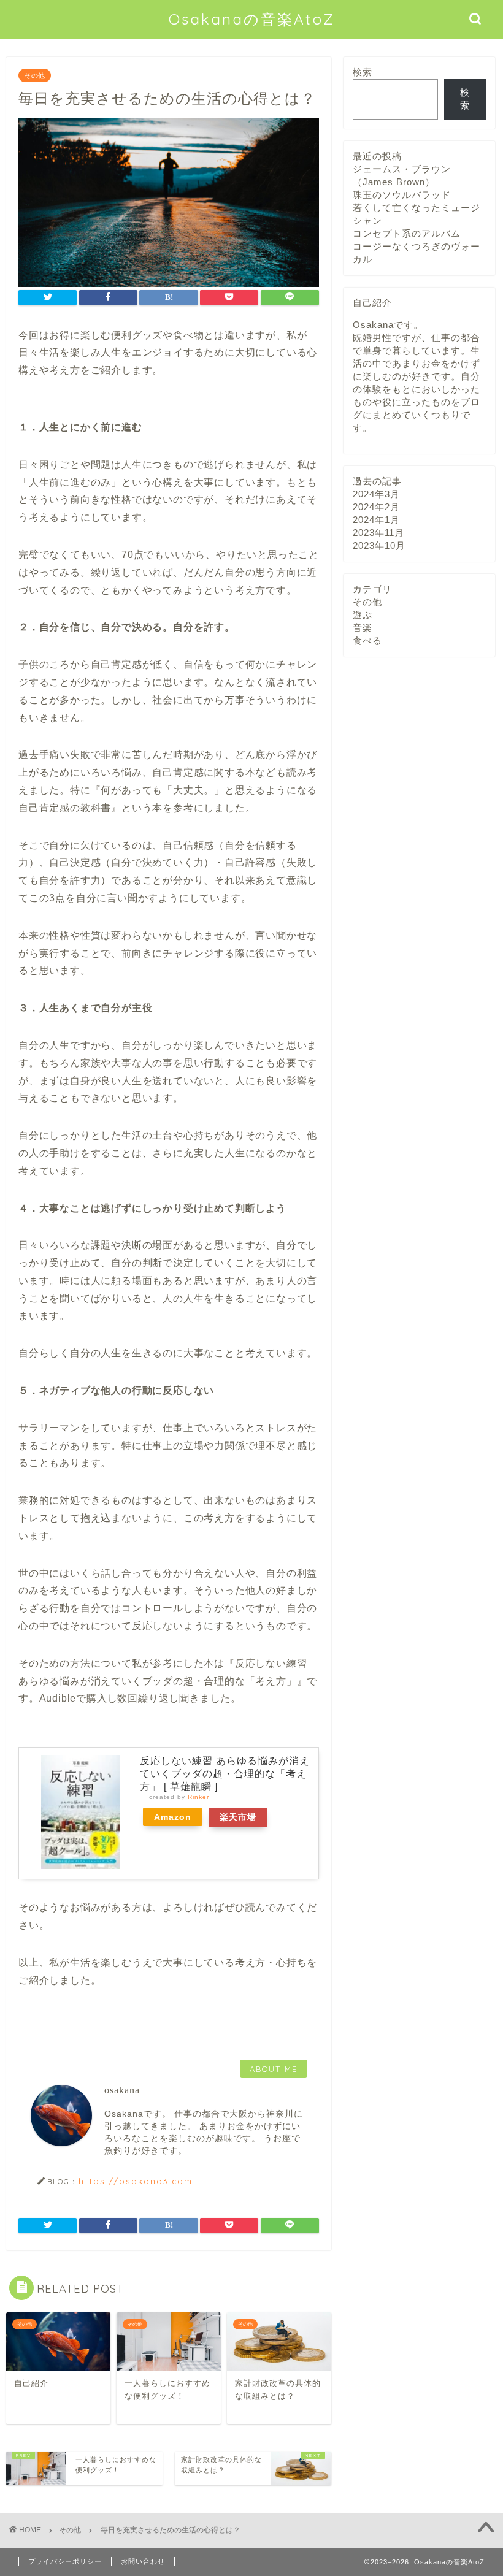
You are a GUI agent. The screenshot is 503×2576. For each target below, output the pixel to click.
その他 (35, 75)
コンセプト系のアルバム (407, 233)
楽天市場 (238, 1817)
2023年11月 (378, 533)
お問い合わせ (143, 2561)
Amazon (173, 1817)
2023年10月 (379, 545)
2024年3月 (376, 494)
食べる (367, 640)
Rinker (198, 1797)
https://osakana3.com (136, 2181)
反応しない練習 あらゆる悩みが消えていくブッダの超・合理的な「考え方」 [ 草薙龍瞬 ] (225, 1774)
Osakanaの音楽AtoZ (252, 19)
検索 (363, 72)
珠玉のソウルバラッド (402, 195)
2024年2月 (376, 507)
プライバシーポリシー (65, 2561)
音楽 (363, 628)
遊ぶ (363, 615)
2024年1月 (376, 520)
